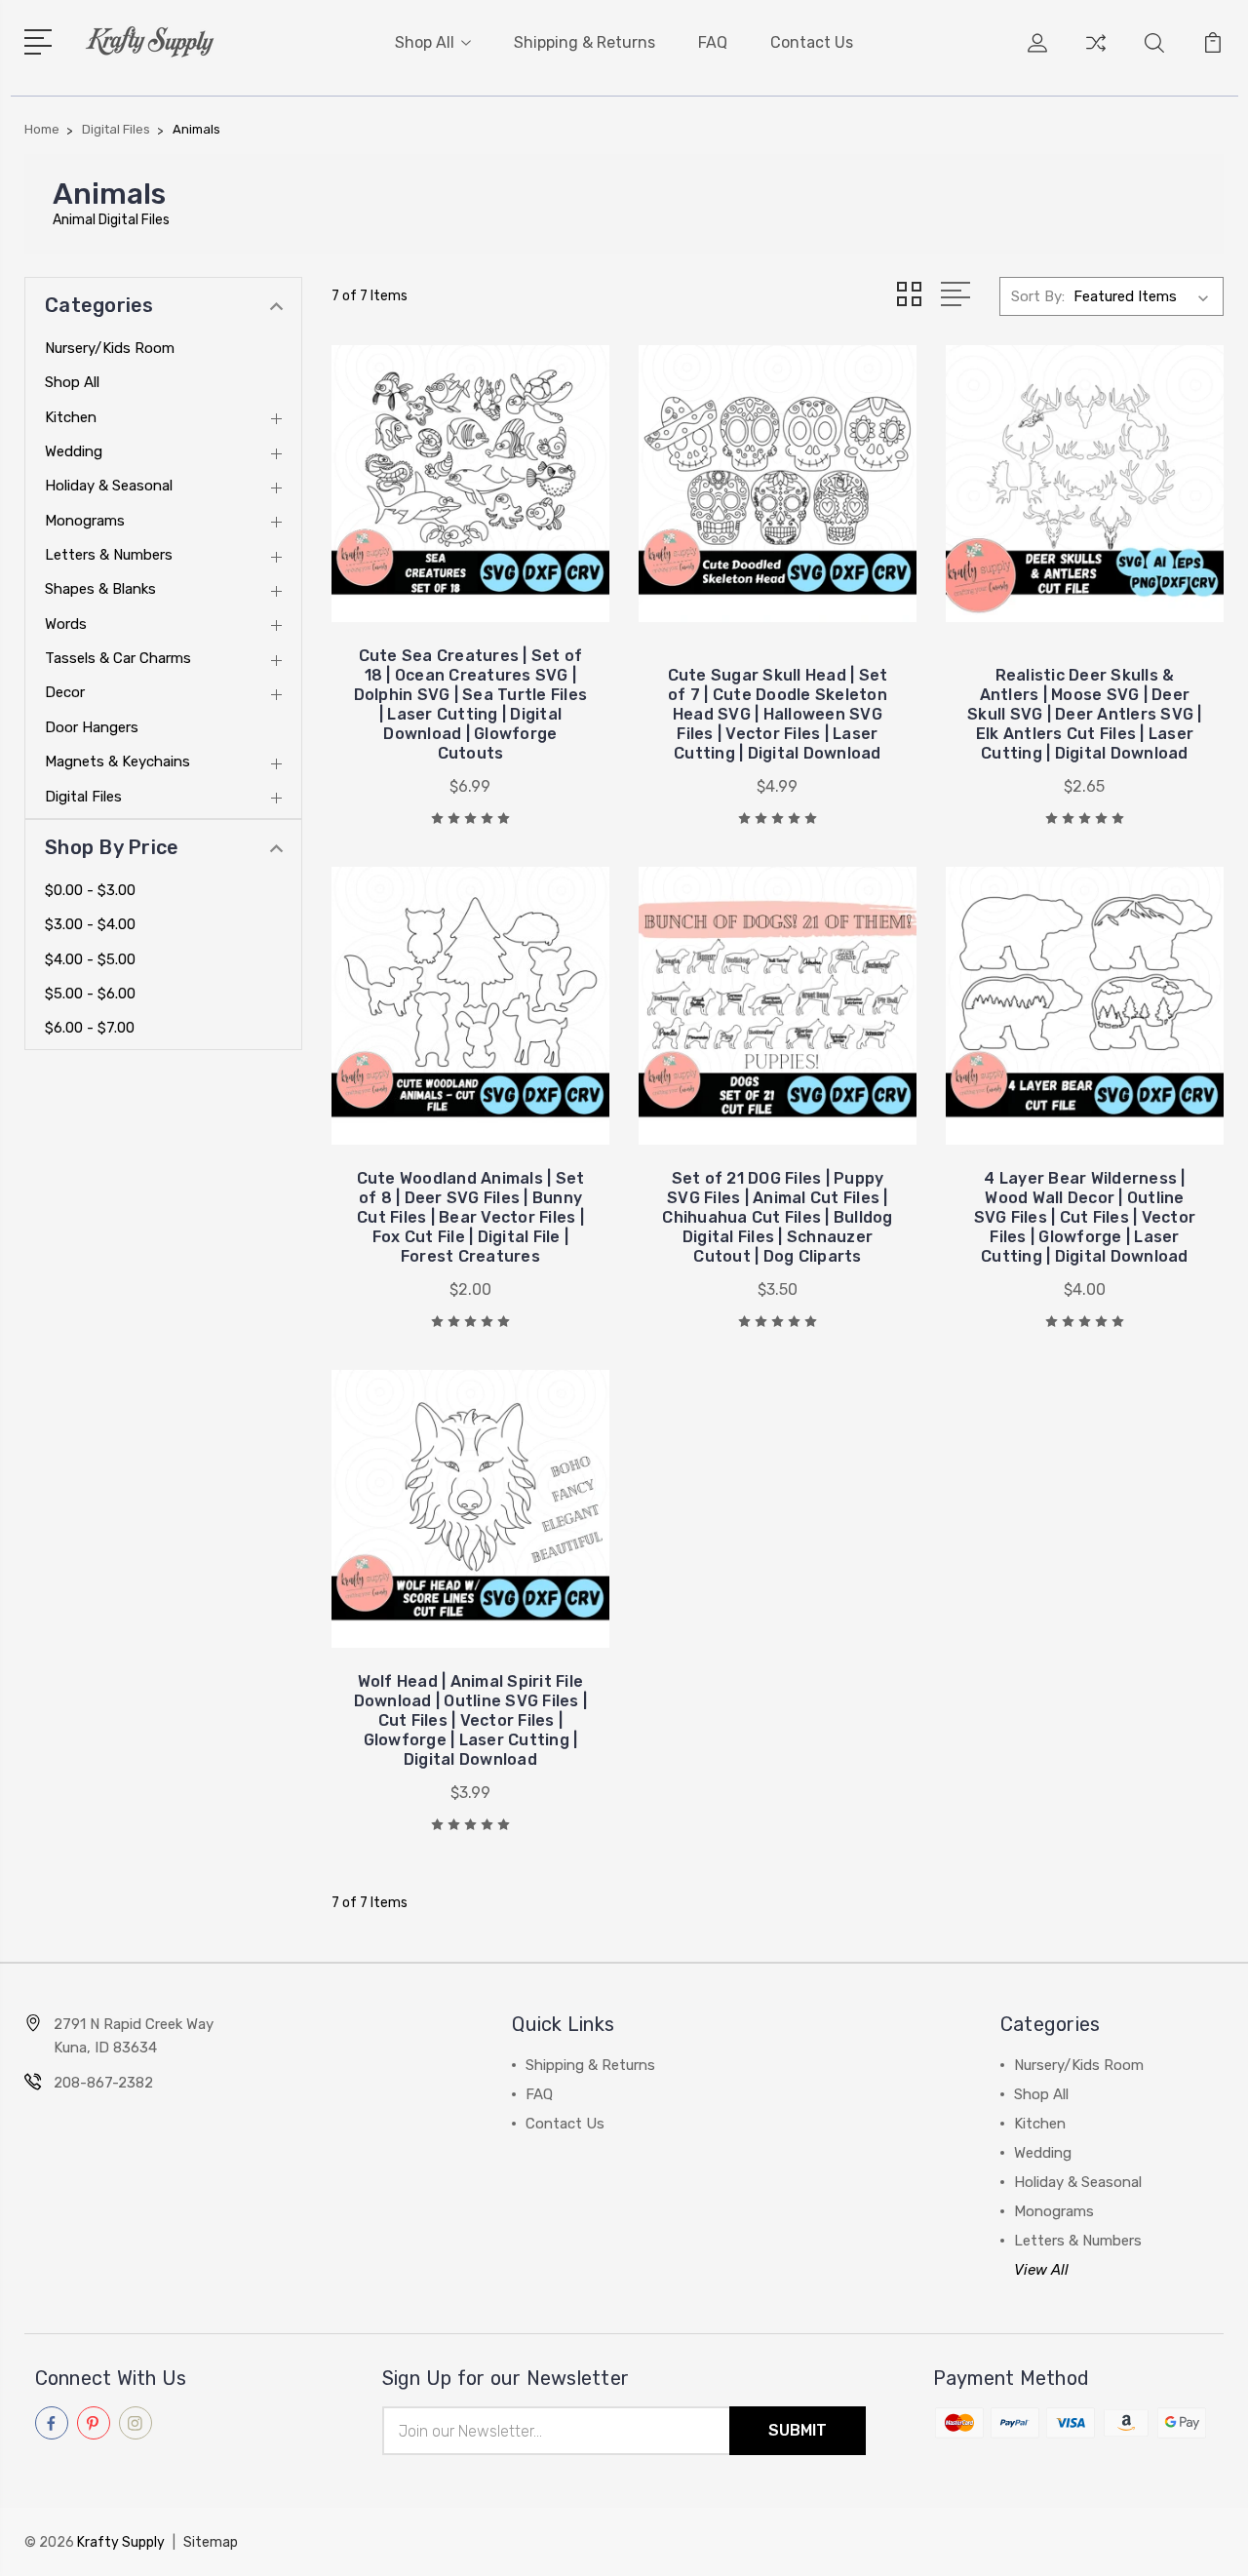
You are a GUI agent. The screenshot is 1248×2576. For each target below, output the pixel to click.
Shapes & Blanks (100, 589)
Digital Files (83, 797)
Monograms (85, 521)
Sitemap (211, 2542)
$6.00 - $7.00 (90, 1028)
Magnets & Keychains (117, 761)
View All (1041, 2270)
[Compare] (1096, 55)
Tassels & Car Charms (118, 658)
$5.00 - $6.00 (90, 994)
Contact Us (812, 42)
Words (66, 624)
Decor (65, 692)
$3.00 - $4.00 (90, 924)
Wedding (74, 451)
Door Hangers (92, 727)
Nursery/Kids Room (110, 348)
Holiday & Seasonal (109, 486)
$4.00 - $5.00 (90, 959)
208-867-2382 (103, 2083)
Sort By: (1038, 296)
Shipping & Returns (585, 42)
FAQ (713, 42)
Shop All (425, 42)
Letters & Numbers (109, 555)
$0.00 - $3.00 (90, 890)
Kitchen (71, 417)
